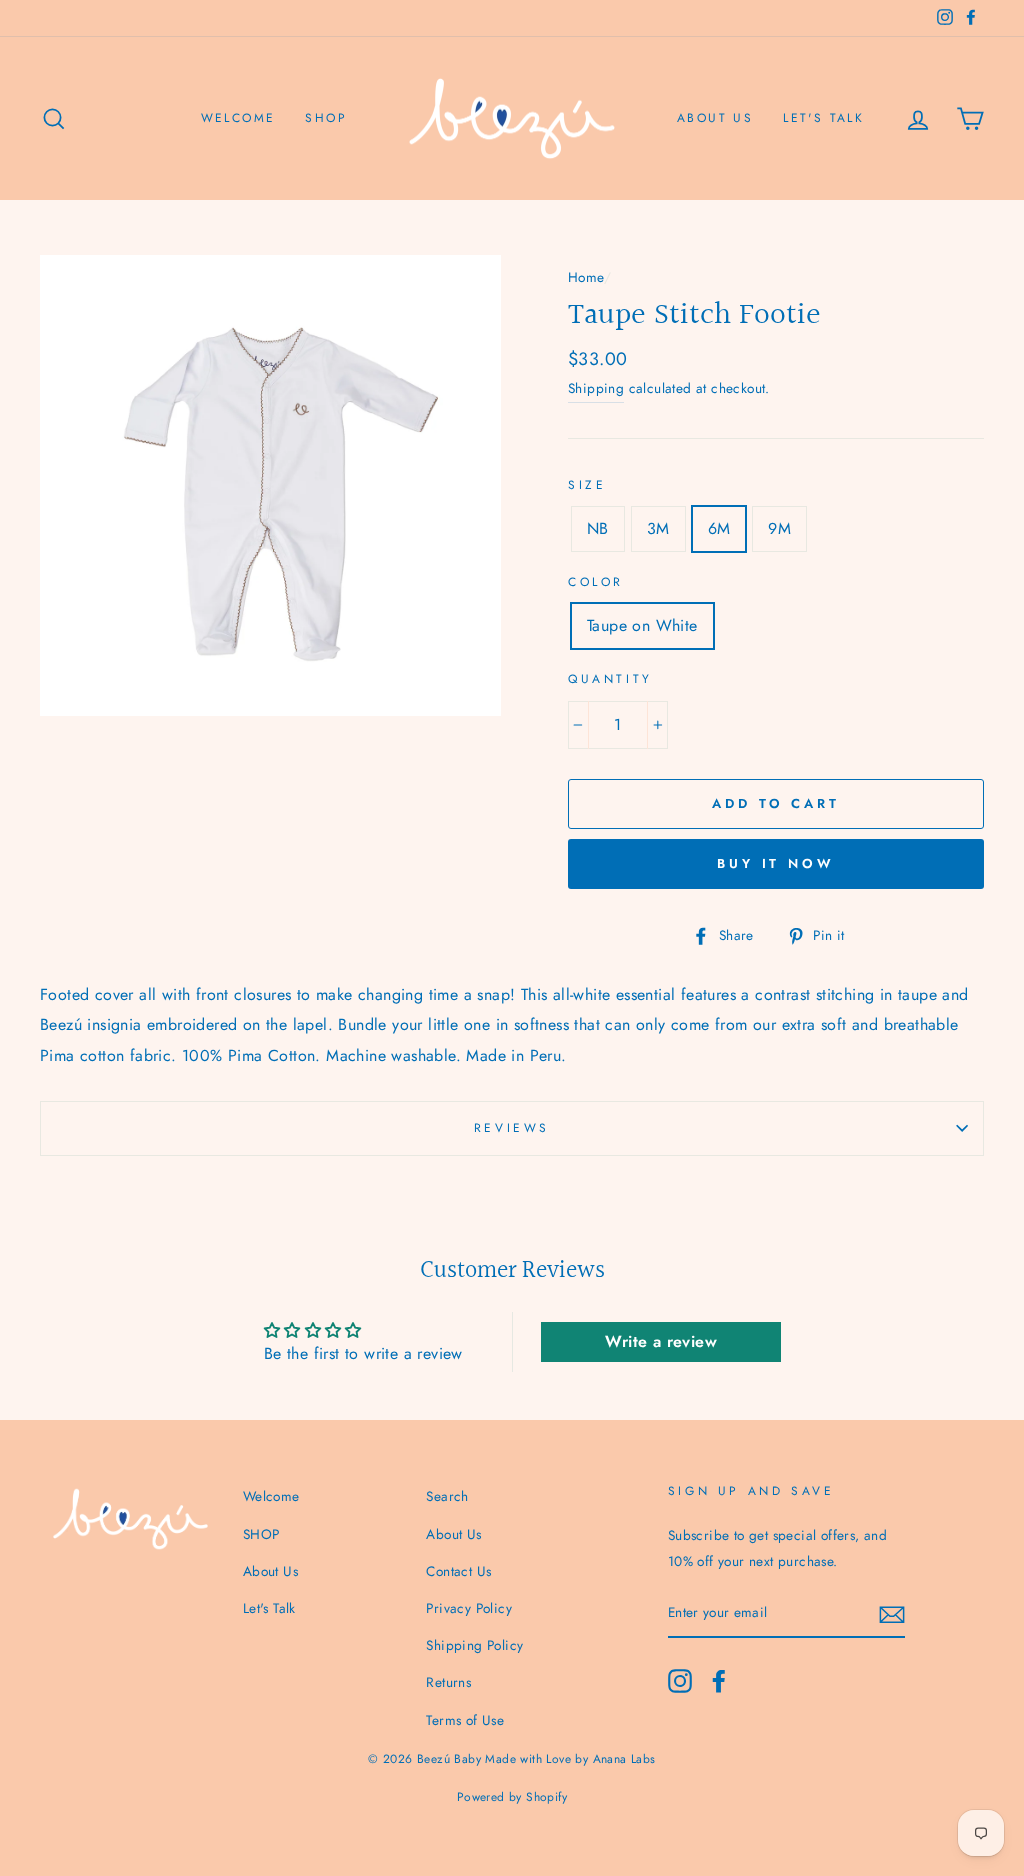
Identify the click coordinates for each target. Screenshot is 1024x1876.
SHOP (326, 118)
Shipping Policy (474, 1645)
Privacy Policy (469, 1608)
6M (719, 528)
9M (779, 528)
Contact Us (458, 1571)
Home (586, 277)
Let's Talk (823, 118)
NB (598, 528)
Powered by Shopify (512, 1797)
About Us (715, 118)
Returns (448, 1682)
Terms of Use (465, 1720)
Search (447, 1496)
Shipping (596, 388)
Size (587, 485)
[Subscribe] (892, 1613)
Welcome (238, 118)
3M (658, 528)
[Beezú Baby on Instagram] (680, 1681)
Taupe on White (642, 625)
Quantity (610, 679)
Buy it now (776, 863)
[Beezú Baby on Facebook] (719, 1681)
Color (596, 582)
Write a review (661, 1341)
